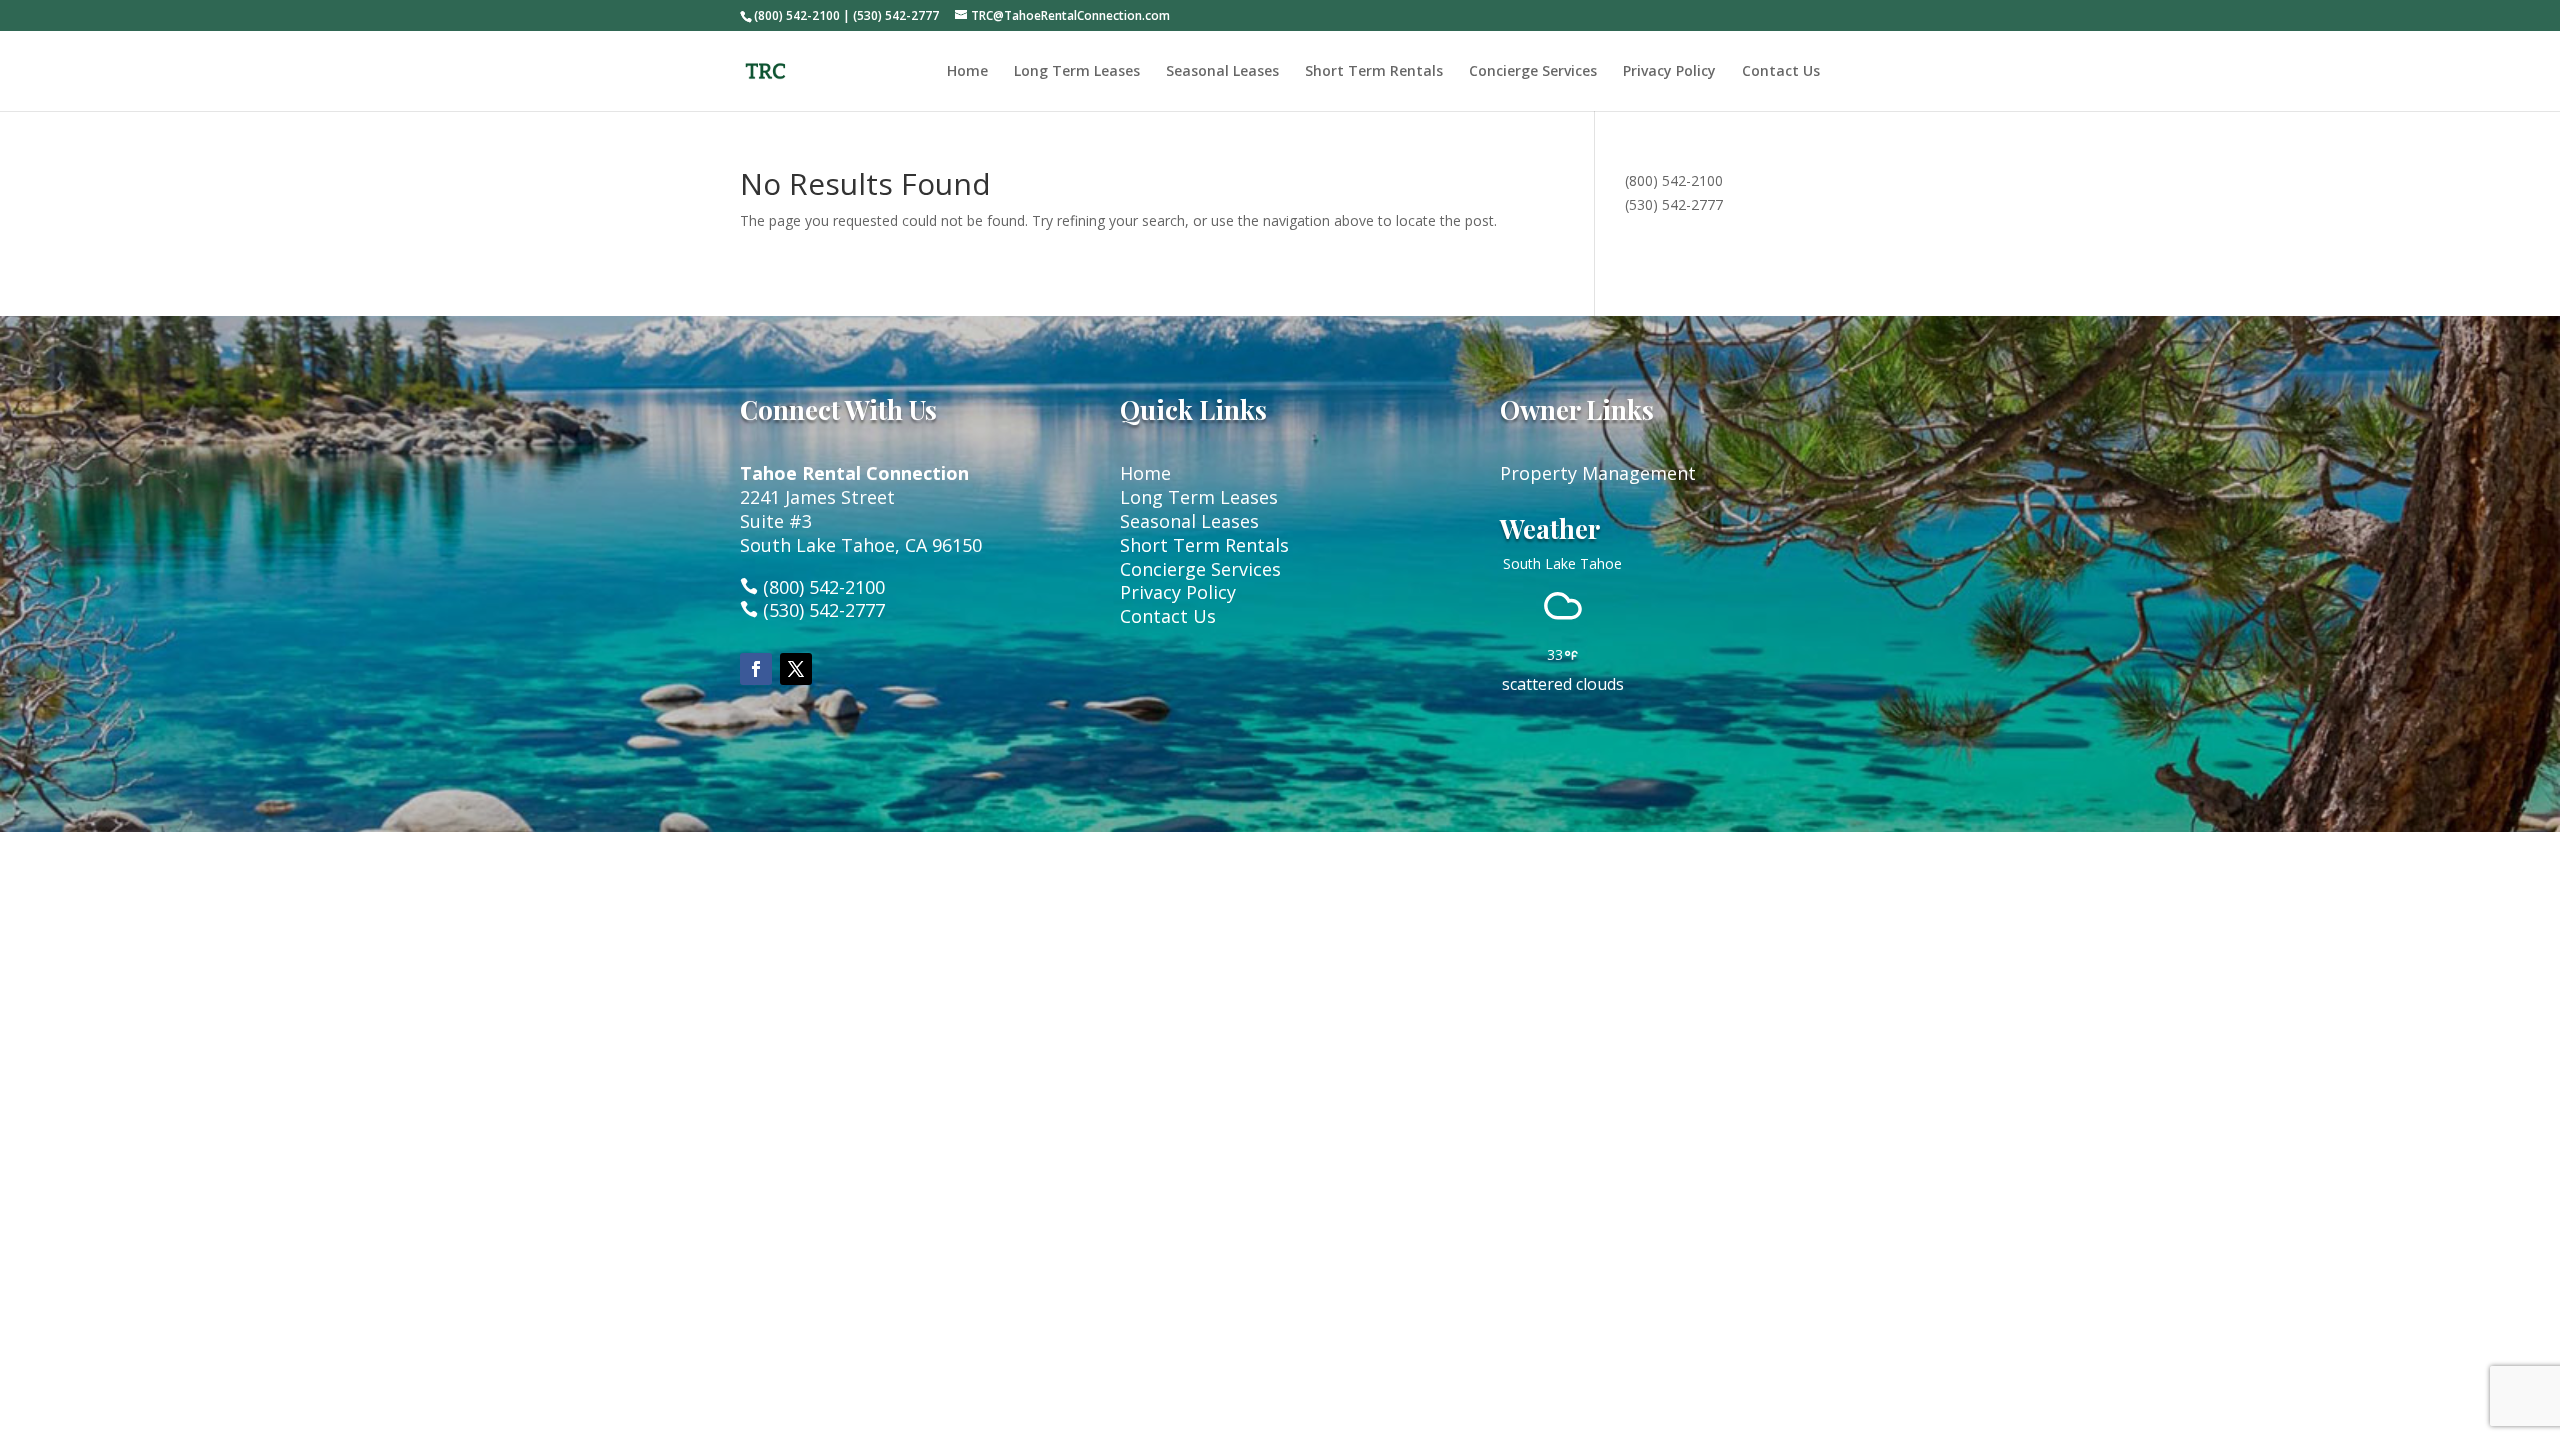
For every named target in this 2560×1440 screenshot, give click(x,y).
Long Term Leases (1077, 72)
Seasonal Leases (1222, 72)
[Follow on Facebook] (756, 669)
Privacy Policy (1669, 72)
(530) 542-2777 (1674, 204)
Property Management (1598, 473)
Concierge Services (1533, 72)
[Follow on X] (796, 669)
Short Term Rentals (1374, 72)
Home (967, 72)
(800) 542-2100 (1674, 180)
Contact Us (1781, 72)
